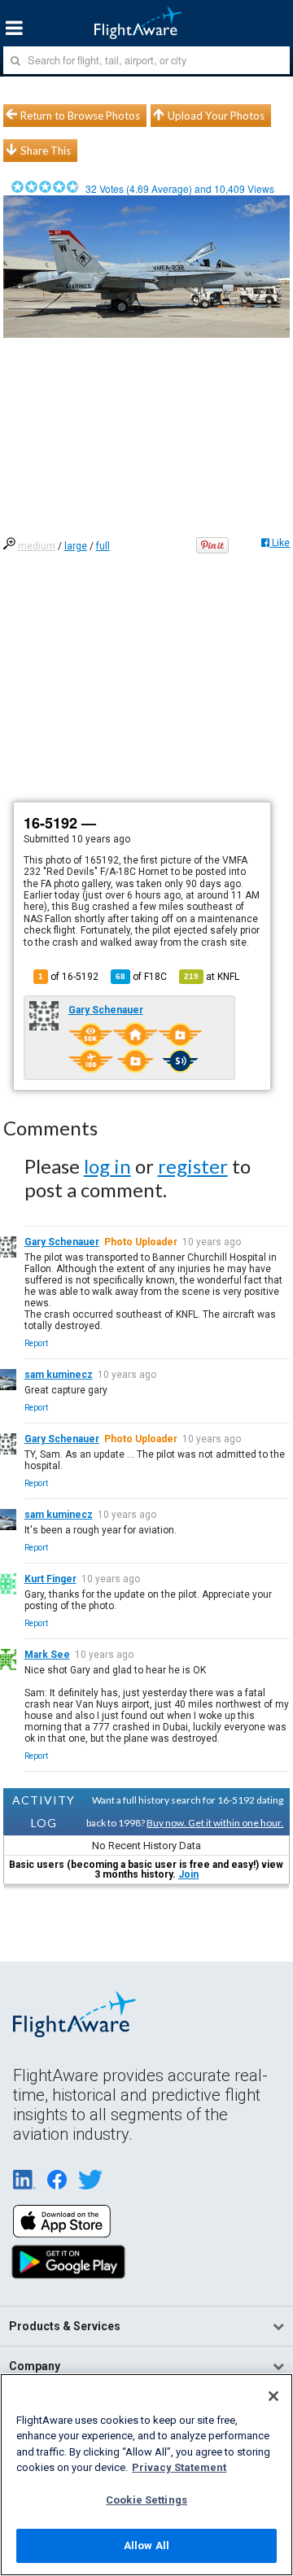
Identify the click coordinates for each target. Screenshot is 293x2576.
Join (188, 1874)
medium (37, 546)
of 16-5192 (68, 977)
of (141, 977)
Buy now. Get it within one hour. (215, 1823)
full (103, 546)
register (193, 1166)
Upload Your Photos (216, 116)
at (212, 977)
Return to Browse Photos (80, 116)
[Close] (273, 2396)
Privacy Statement (179, 2467)
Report (36, 1343)
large (76, 546)
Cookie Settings (146, 2500)
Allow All (146, 2545)
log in (107, 1166)
